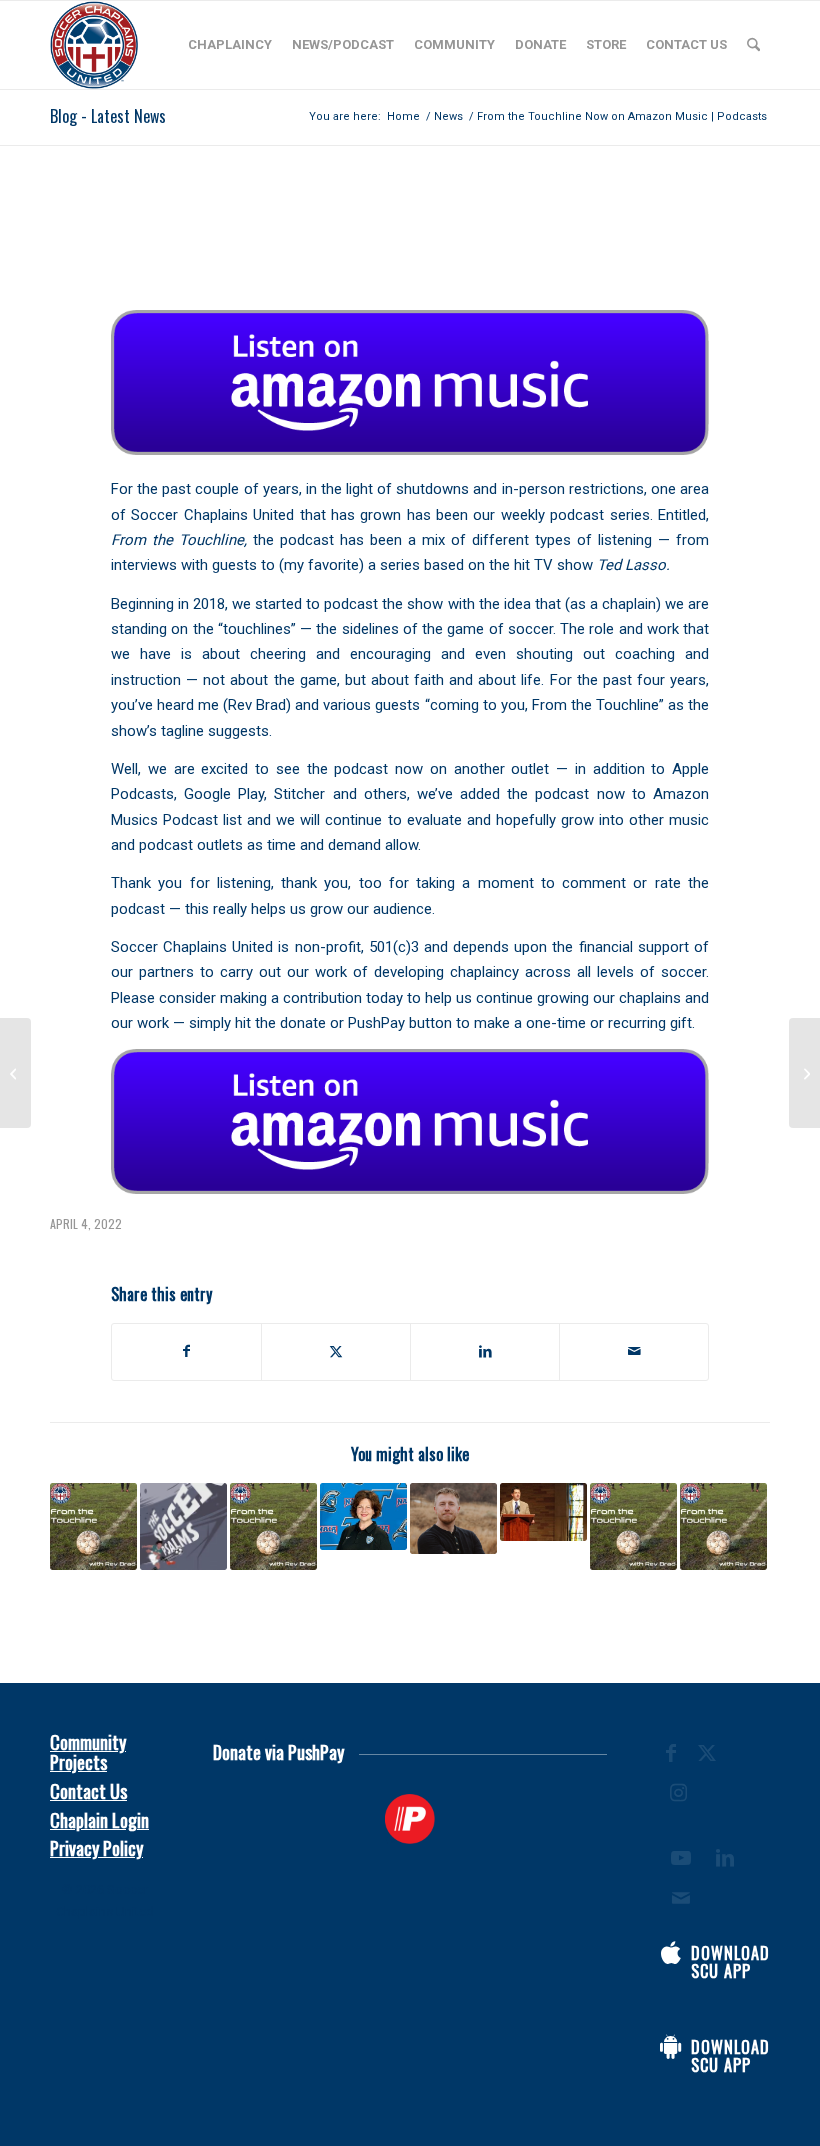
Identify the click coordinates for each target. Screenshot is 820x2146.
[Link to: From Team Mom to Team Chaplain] (363, 1516)
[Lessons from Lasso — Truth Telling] (804, 1073)
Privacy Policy (96, 1848)
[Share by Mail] (634, 1351)
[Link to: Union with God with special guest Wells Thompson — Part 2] (93, 1526)
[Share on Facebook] (186, 1351)
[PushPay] (410, 1819)
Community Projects (88, 1752)
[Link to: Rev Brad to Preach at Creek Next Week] (543, 1512)
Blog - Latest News (108, 116)
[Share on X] (336, 1351)
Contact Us (88, 1791)
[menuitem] (230, 45)
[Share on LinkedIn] (485, 1351)
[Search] (753, 45)
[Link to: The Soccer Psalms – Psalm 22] (183, 1526)
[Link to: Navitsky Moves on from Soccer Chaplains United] (453, 1518)
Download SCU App (730, 1962)
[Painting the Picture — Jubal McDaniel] (15, 1073)
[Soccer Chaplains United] (94, 45)
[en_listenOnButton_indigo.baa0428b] (410, 382)
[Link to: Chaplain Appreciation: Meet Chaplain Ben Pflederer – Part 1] (273, 1526)
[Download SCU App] (671, 1953)
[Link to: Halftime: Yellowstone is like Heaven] (723, 1526)
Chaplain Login (99, 1820)
